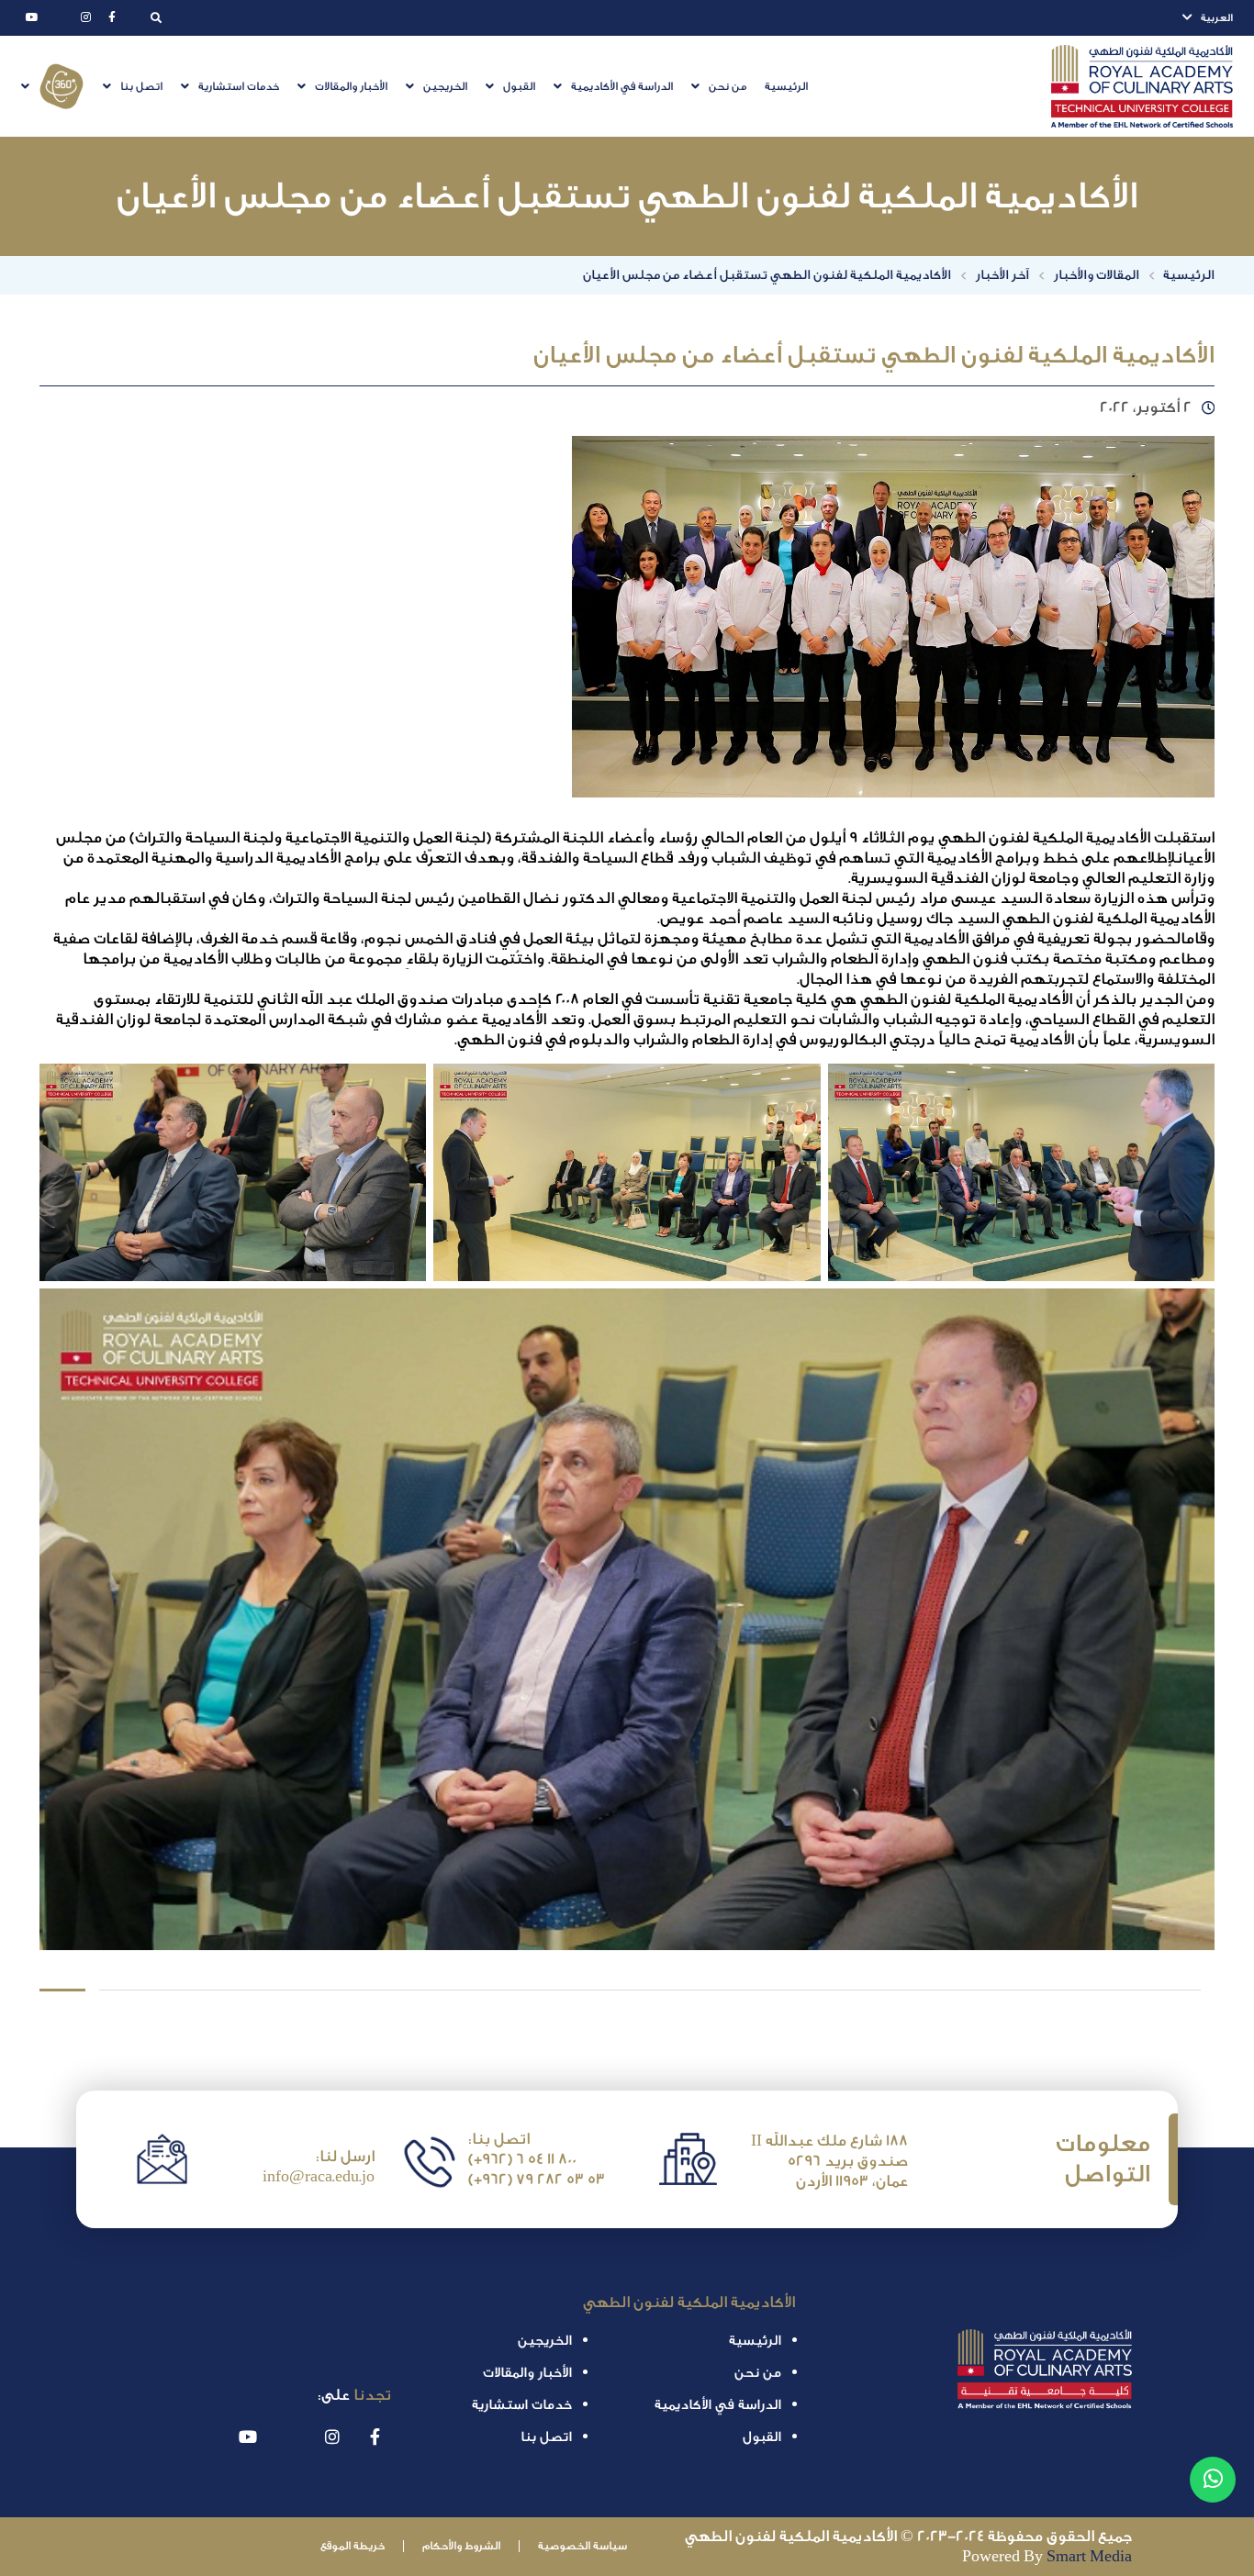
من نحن (728, 87)
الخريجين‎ (445, 87)
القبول (519, 87)
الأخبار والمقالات (351, 87)
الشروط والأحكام (461, 2546)
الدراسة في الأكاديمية (622, 87)
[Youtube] (32, 17)
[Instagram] (85, 17)
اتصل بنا (141, 87)
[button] (719, 87)
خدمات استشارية (239, 87)
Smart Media (1089, 2556)
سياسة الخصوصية (582, 2546)
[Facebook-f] (112, 17)
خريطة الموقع (353, 2546)
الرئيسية (786, 87)
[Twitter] (59, 17)
